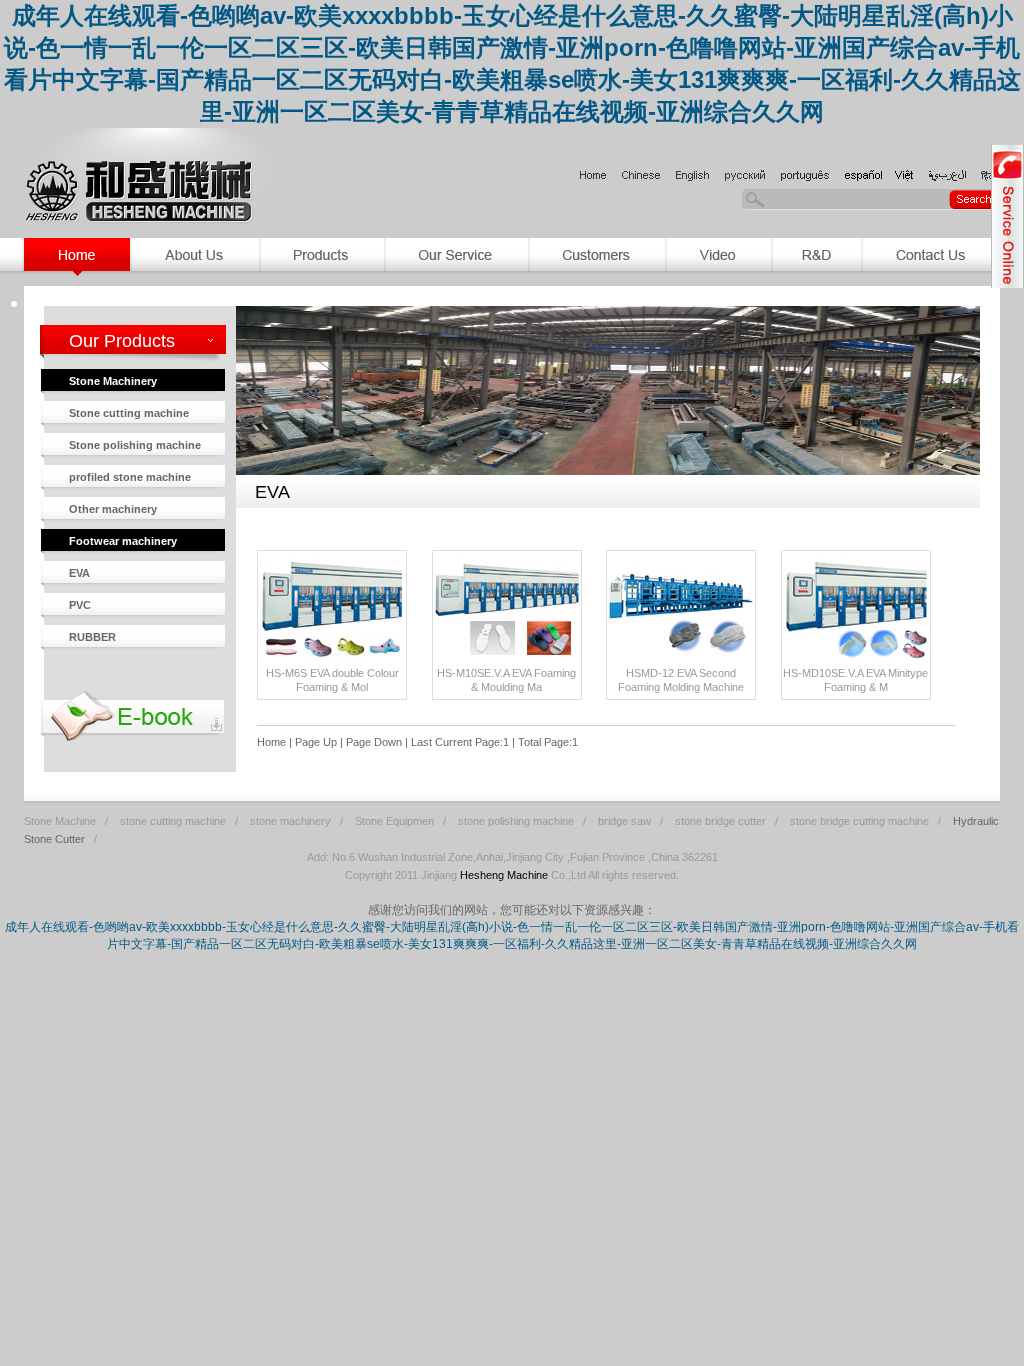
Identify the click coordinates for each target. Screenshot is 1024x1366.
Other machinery (113, 509)
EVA (79, 573)
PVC (80, 605)
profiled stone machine (130, 477)
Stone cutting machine (129, 413)
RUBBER (92, 637)
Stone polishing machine (135, 445)
